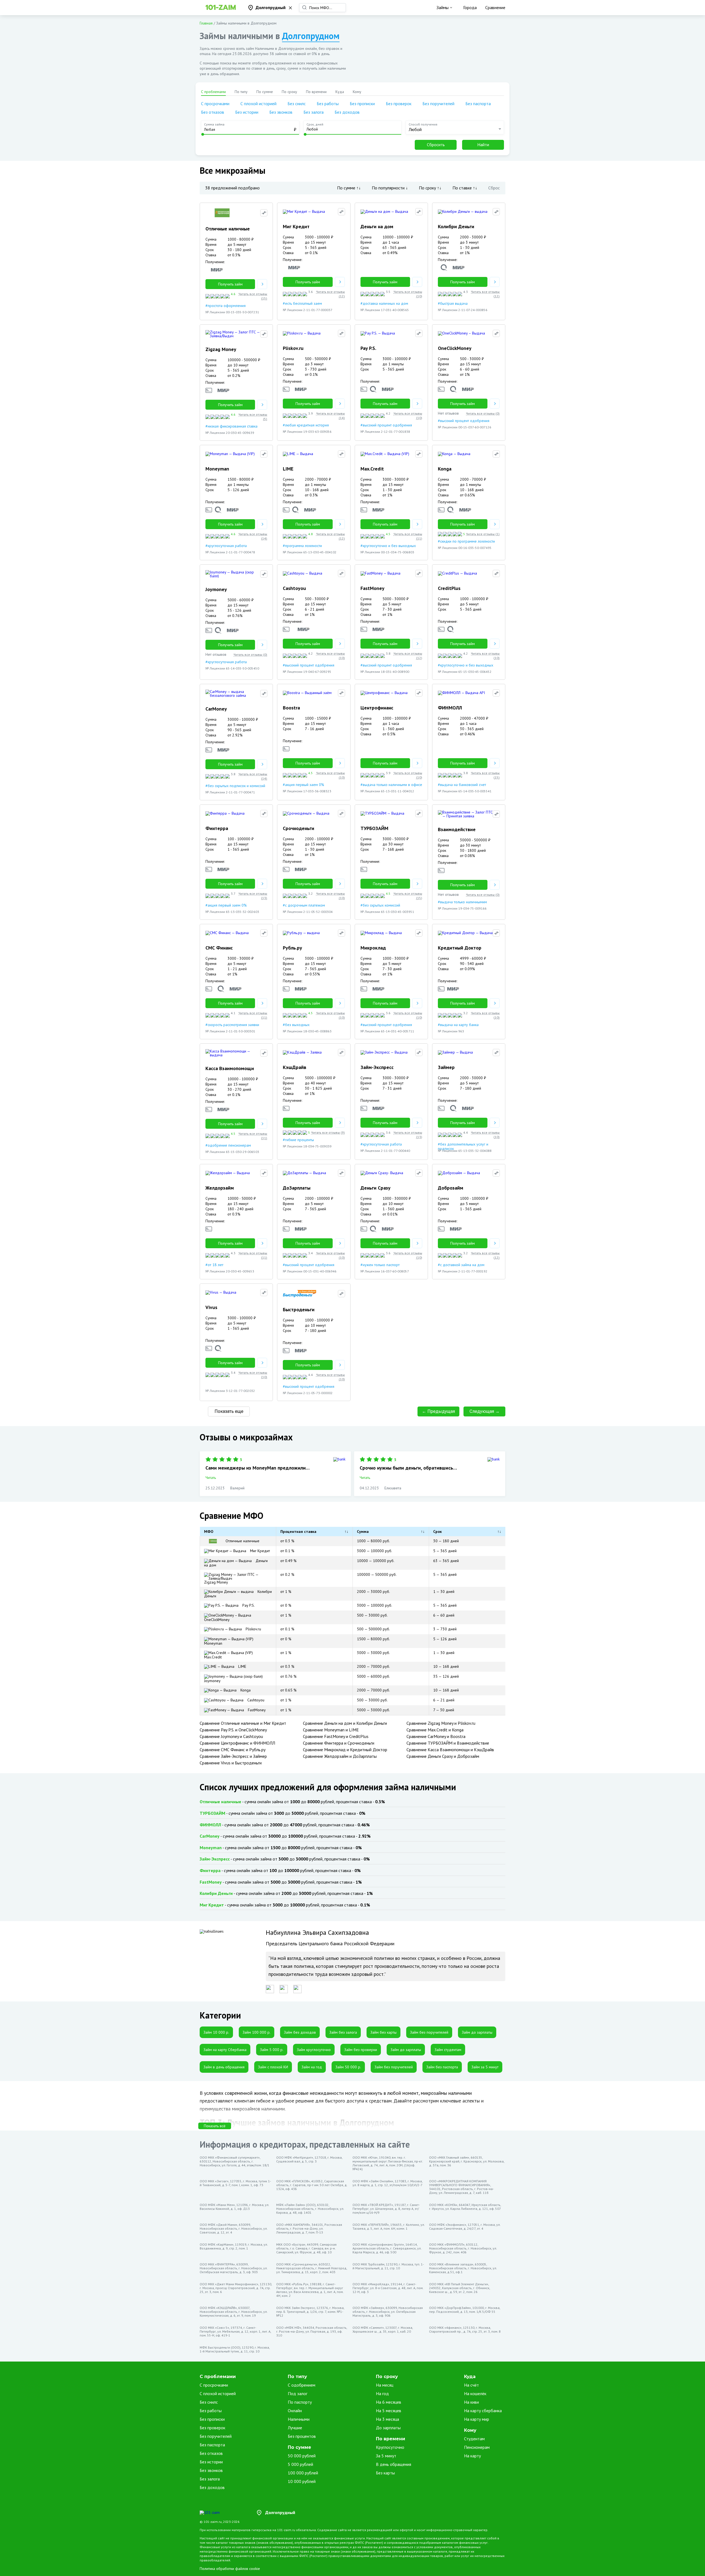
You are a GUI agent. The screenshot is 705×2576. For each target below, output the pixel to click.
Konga (245, 1690)
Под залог (298, 2393)
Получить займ (230, 284)
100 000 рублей (303, 2473)
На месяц (385, 2385)
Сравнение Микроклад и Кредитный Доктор (345, 1750)
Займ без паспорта (442, 2067)
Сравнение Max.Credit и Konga (435, 1730)
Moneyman (213, 1643)
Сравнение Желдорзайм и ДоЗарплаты (340, 1756)
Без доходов (347, 112)
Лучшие (295, 2428)
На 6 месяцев (389, 2402)
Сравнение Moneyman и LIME (331, 1730)
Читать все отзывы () (253, 296)
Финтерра (210, 1870)
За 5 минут (386, 2456)
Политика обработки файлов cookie (230, 2569)
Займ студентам (448, 2050)
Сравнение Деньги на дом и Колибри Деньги (345, 1723)
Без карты (385, 2473)
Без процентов (302, 2436)
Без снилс (297, 104)
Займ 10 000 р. (216, 2032)
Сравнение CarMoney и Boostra (436, 1736)
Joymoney (212, 1681)
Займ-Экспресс (215, 1859)
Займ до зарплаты (477, 2032)
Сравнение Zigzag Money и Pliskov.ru (441, 1723)
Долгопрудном (311, 36)
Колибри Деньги (238, 1594)
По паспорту (300, 2402)
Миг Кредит (259, 1551)
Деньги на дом (236, 1563)
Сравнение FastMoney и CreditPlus (336, 1736)
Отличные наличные (242, 1541)
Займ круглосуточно (314, 2050)
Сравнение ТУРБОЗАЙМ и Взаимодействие (448, 1743)
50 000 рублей (302, 2456)
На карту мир (477, 2419)
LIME (242, 1666)
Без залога (314, 112)
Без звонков (281, 112)
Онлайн (295, 2411)
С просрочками (215, 104)
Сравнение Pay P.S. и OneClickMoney (233, 1730)
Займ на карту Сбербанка (225, 2050)
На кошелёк (475, 2393)
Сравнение (495, 7)
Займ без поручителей (429, 2032)
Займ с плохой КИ (273, 2067)
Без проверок (399, 104)
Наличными (299, 2419)
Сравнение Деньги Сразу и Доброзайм (443, 1756)
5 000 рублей (300, 2464)
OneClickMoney (217, 1620)
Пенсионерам (477, 2447)
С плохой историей (258, 104)
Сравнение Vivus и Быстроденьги (231, 1763)
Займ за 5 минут (485, 2067)
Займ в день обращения (224, 2067)
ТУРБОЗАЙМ (212, 1813)
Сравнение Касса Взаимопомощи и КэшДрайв (450, 1750)
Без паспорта (478, 104)
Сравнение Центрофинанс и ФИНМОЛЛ (237, 1743)
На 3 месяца (387, 2419)
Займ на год (312, 2067)
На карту (472, 2456)
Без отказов (213, 112)
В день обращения (394, 2464)
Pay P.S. (248, 1605)
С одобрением (302, 2385)
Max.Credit (213, 1657)
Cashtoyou (255, 1700)
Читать (211, 1478)
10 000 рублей (302, 2481)
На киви (471, 2402)
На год (382, 2393)
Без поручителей (438, 104)
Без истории (247, 112)
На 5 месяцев (389, 2411)
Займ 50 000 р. (348, 2067)
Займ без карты (383, 2032)
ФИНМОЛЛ (210, 1825)
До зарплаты (388, 2428)
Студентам (474, 2439)
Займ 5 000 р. (272, 2050)
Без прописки (362, 104)
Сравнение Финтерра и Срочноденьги (339, 1743)
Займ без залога (343, 2032)
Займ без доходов (300, 2032)
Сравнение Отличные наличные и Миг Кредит (243, 1723)
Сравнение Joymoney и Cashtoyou (231, 1736)
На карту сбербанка (483, 2411)
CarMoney (210, 1836)
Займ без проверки (361, 2050)
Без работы (328, 104)
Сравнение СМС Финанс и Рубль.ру (233, 1750)
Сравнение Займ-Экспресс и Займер (233, 1756)
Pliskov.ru (253, 1629)
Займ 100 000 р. (257, 2032)
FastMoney (256, 1710)
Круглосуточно (390, 2447)
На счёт (471, 2385)
